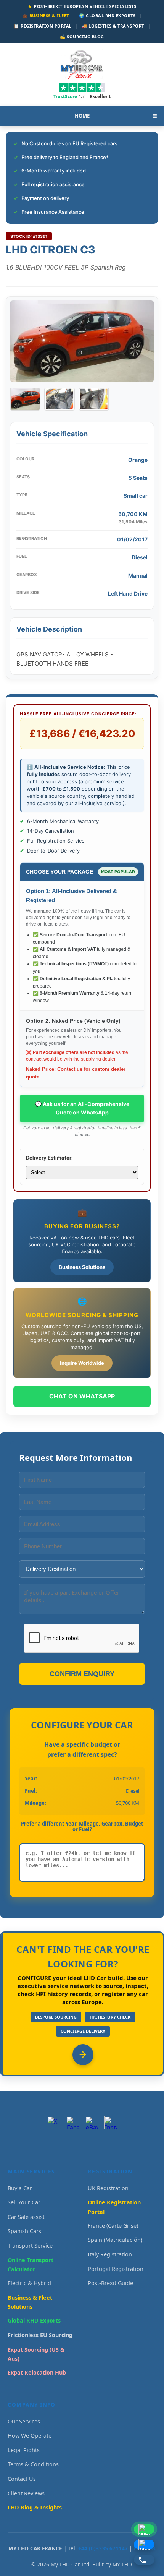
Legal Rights (24, 2450)
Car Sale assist (26, 2217)
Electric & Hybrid (29, 2283)
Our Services (24, 2421)
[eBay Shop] (92, 2123)
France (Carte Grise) (113, 2226)
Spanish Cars (24, 2231)
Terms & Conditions (33, 2464)
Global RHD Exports (34, 2320)
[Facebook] (73, 2123)
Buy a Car (20, 2188)
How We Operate (30, 2436)
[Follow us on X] (54, 2123)
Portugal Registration (116, 2269)
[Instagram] (111, 2123)
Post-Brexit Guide (110, 2283)
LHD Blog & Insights (35, 2507)
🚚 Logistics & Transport (113, 26)
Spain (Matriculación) (115, 2240)
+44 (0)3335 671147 (103, 2548)
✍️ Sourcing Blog (82, 37)
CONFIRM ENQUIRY (82, 1674)
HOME (82, 116)
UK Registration (108, 2188)
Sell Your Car (24, 2202)
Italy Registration (110, 2254)
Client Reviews (26, 2493)
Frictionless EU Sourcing (40, 2335)
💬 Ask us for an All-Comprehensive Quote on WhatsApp (82, 1108)
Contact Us (22, 2479)
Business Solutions (82, 1267)
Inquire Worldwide (82, 1363)
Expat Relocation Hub (37, 2372)
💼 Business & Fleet (46, 15)
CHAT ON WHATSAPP (82, 1396)
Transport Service (30, 2245)
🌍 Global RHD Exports (107, 15)
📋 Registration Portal (43, 26)
